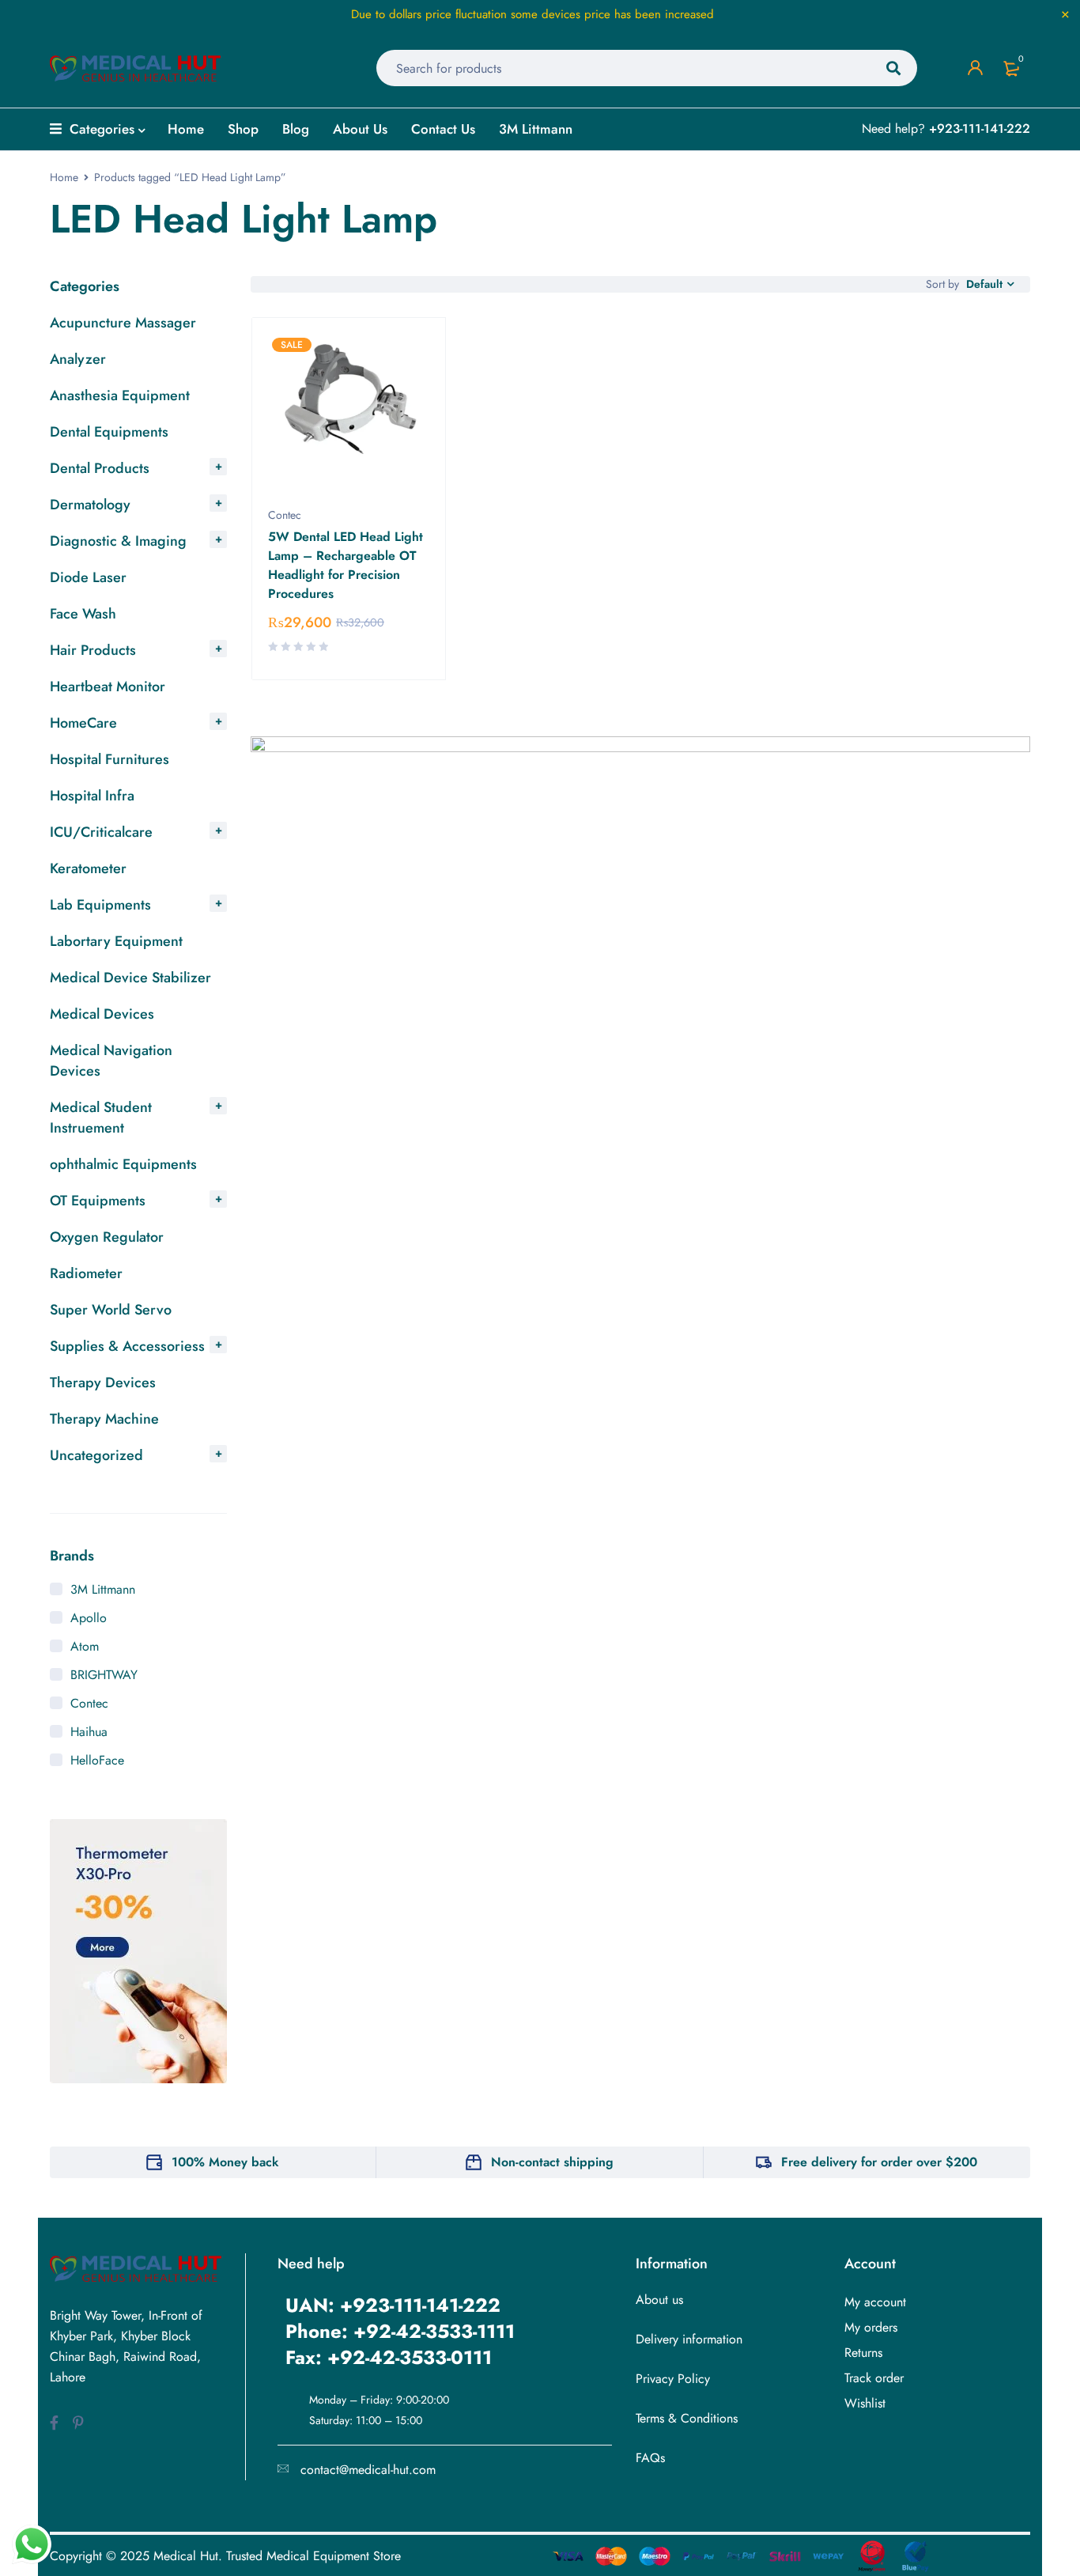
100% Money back (225, 2162)
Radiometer (86, 1273)
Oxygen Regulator (107, 1237)
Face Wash (83, 614)
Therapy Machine (104, 1419)
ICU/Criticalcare (101, 832)
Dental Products (100, 468)
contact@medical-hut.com (368, 2470)
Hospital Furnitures (110, 759)
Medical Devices (102, 1014)
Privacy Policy (673, 2379)
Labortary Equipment (116, 941)
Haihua (89, 1732)
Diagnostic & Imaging (118, 541)
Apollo (89, 1618)
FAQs (650, 2458)
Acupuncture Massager (123, 323)
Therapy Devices (103, 1383)
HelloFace (97, 1760)
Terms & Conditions (687, 2418)
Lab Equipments (100, 905)
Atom (85, 1646)
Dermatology (90, 505)
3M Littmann (103, 1589)
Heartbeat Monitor (108, 687)
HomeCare (83, 723)
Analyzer (78, 359)
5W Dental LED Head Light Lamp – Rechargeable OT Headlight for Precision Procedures (346, 565)
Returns (863, 2353)
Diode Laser (88, 577)
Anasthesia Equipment (120, 395)
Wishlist (865, 2403)
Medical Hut (186, 2556)
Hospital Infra (92, 796)
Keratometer (88, 868)
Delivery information (689, 2339)
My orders (871, 2327)
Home (64, 177)
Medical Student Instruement (101, 1118)
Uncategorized (96, 1455)
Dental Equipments (109, 432)
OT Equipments (98, 1201)
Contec (89, 1703)
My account (875, 2302)
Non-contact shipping (552, 2162)
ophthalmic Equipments (123, 1164)
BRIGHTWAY (104, 1675)
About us (659, 2300)
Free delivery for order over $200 (879, 2162)
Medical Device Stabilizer (130, 978)
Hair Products (93, 650)
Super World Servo (111, 1310)
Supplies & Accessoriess (127, 1346)
